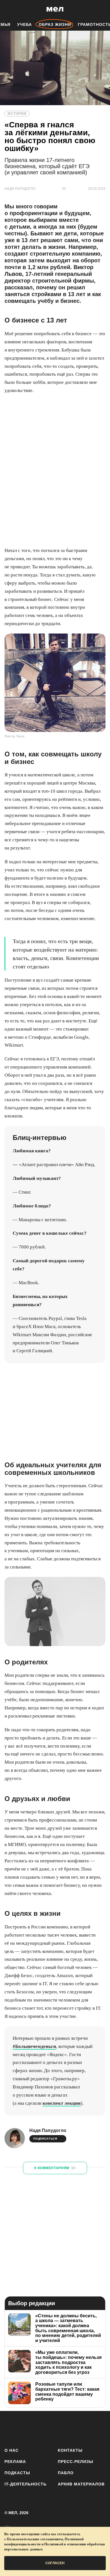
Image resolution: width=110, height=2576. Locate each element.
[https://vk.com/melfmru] (40, 2428)
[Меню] (102, 9)
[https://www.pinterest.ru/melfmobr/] (70, 2428)
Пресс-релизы (76, 2462)
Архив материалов (81, 2484)
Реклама (15, 2462)
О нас (12, 2450)
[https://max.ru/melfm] (99, 2428)
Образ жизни (55, 24)
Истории (17, 114)
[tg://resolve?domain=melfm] (11, 2428)
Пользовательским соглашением (35, 2539)
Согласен (55, 2563)
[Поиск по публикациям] (8, 9)
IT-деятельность (26, 2484)
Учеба (25, 24)
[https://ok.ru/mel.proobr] (85, 2428)
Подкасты (17, 2473)
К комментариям (55, 2168)
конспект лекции (62, 2103)
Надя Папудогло (48, 2130)
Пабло (66, 2473)
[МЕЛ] (55, 9)
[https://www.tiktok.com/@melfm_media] (55, 2428)
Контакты (70, 2450)
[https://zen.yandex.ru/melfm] (26, 2428)
